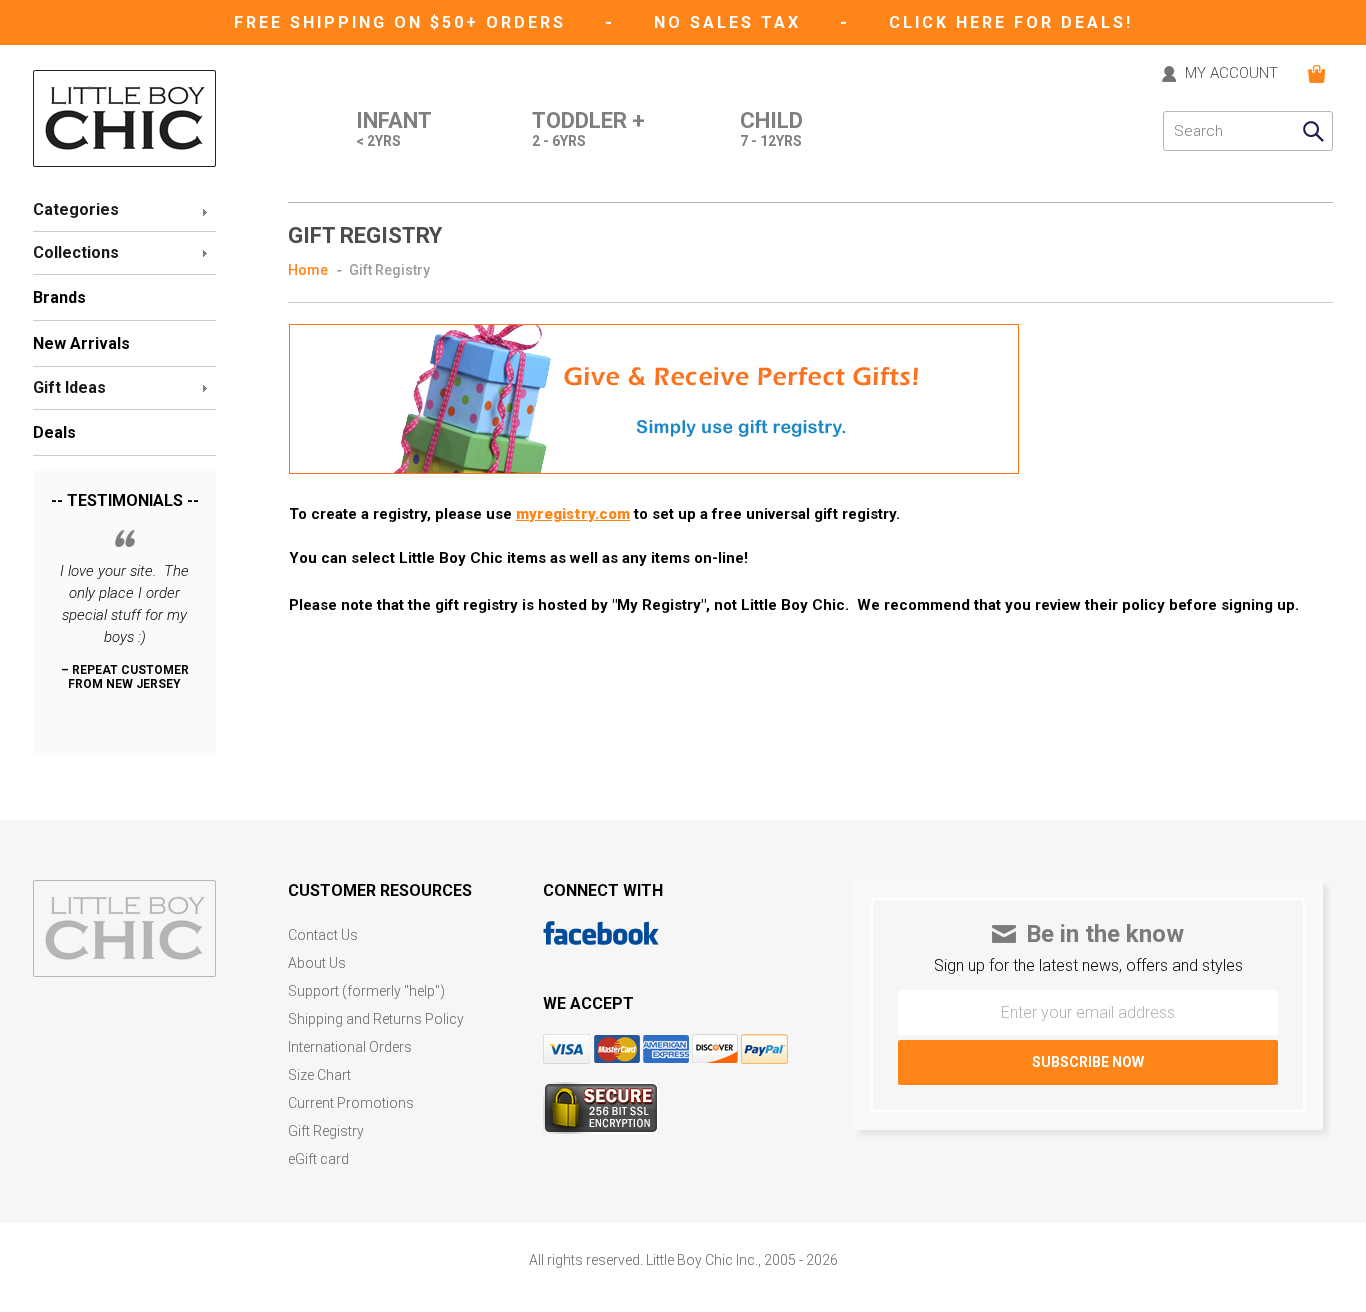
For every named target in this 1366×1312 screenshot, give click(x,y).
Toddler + (588, 129)
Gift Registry (326, 1131)
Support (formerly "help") (366, 991)
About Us (317, 963)
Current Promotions (351, 1103)
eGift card (318, 1159)
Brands (59, 297)
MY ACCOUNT (1231, 74)
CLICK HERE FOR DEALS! (1011, 22)
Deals (54, 432)
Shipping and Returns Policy (376, 1019)
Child (771, 129)
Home (308, 270)
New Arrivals (81, 343)
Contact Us (323, 935)
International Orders (350, 1047)
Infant (394, 129)
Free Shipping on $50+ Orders (403, 22)
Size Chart (319, 1075)
